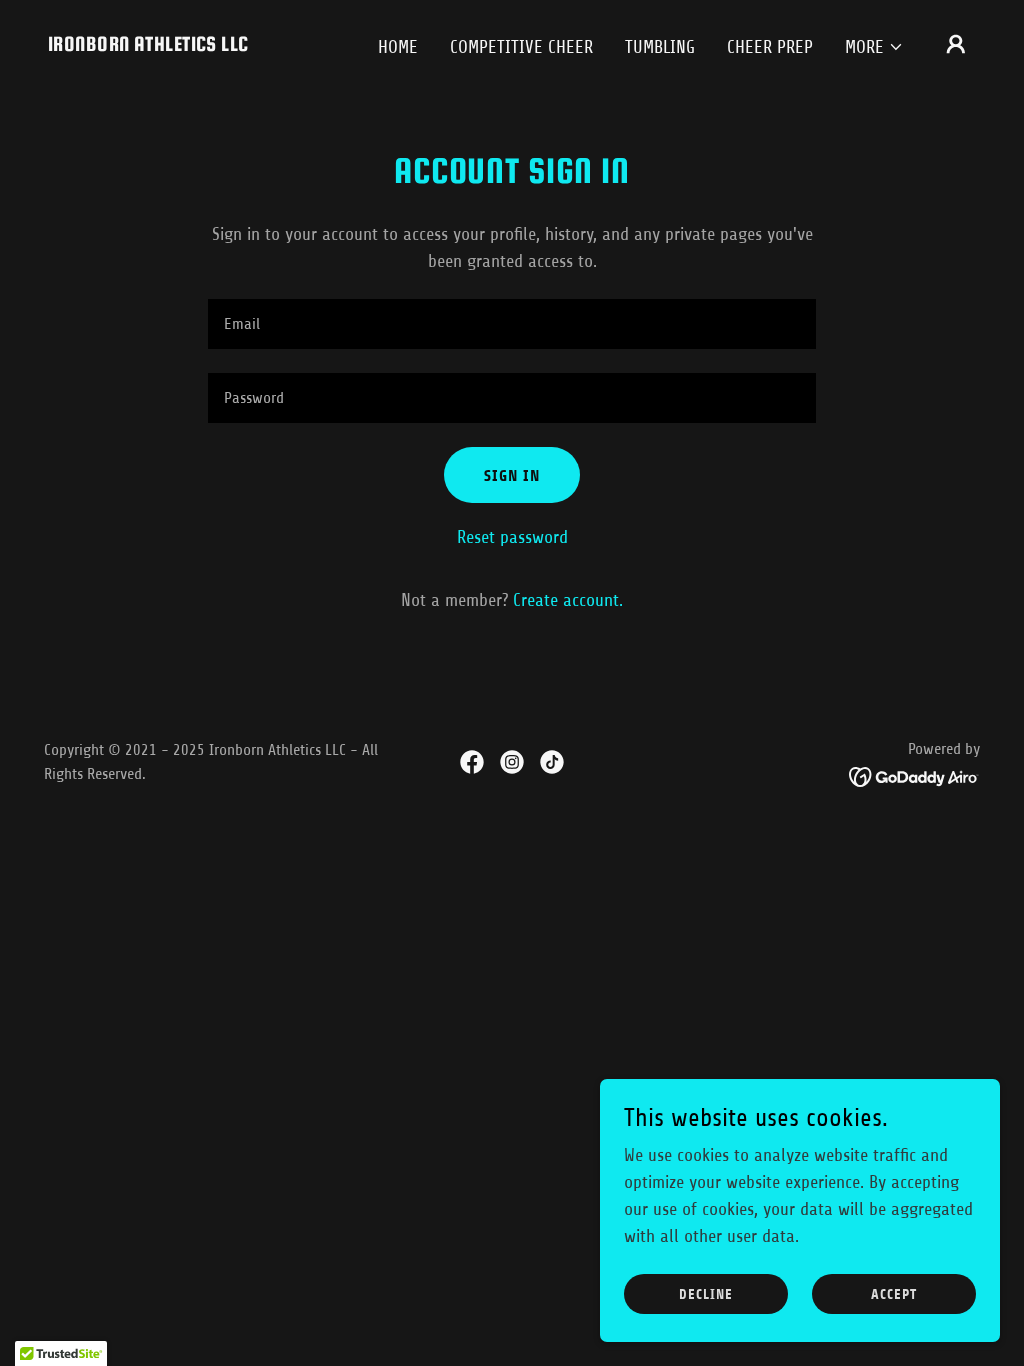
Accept (894, 1294)
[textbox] (512, 324)
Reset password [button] (512, 537)
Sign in (512, 475)
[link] (148, 45)
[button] (874, 47)
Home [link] (398, 47)
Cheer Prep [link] (770, 47)
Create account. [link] (568, 600)
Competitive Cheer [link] (521, 47)
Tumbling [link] (660, 47)
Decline (706, 1294)
